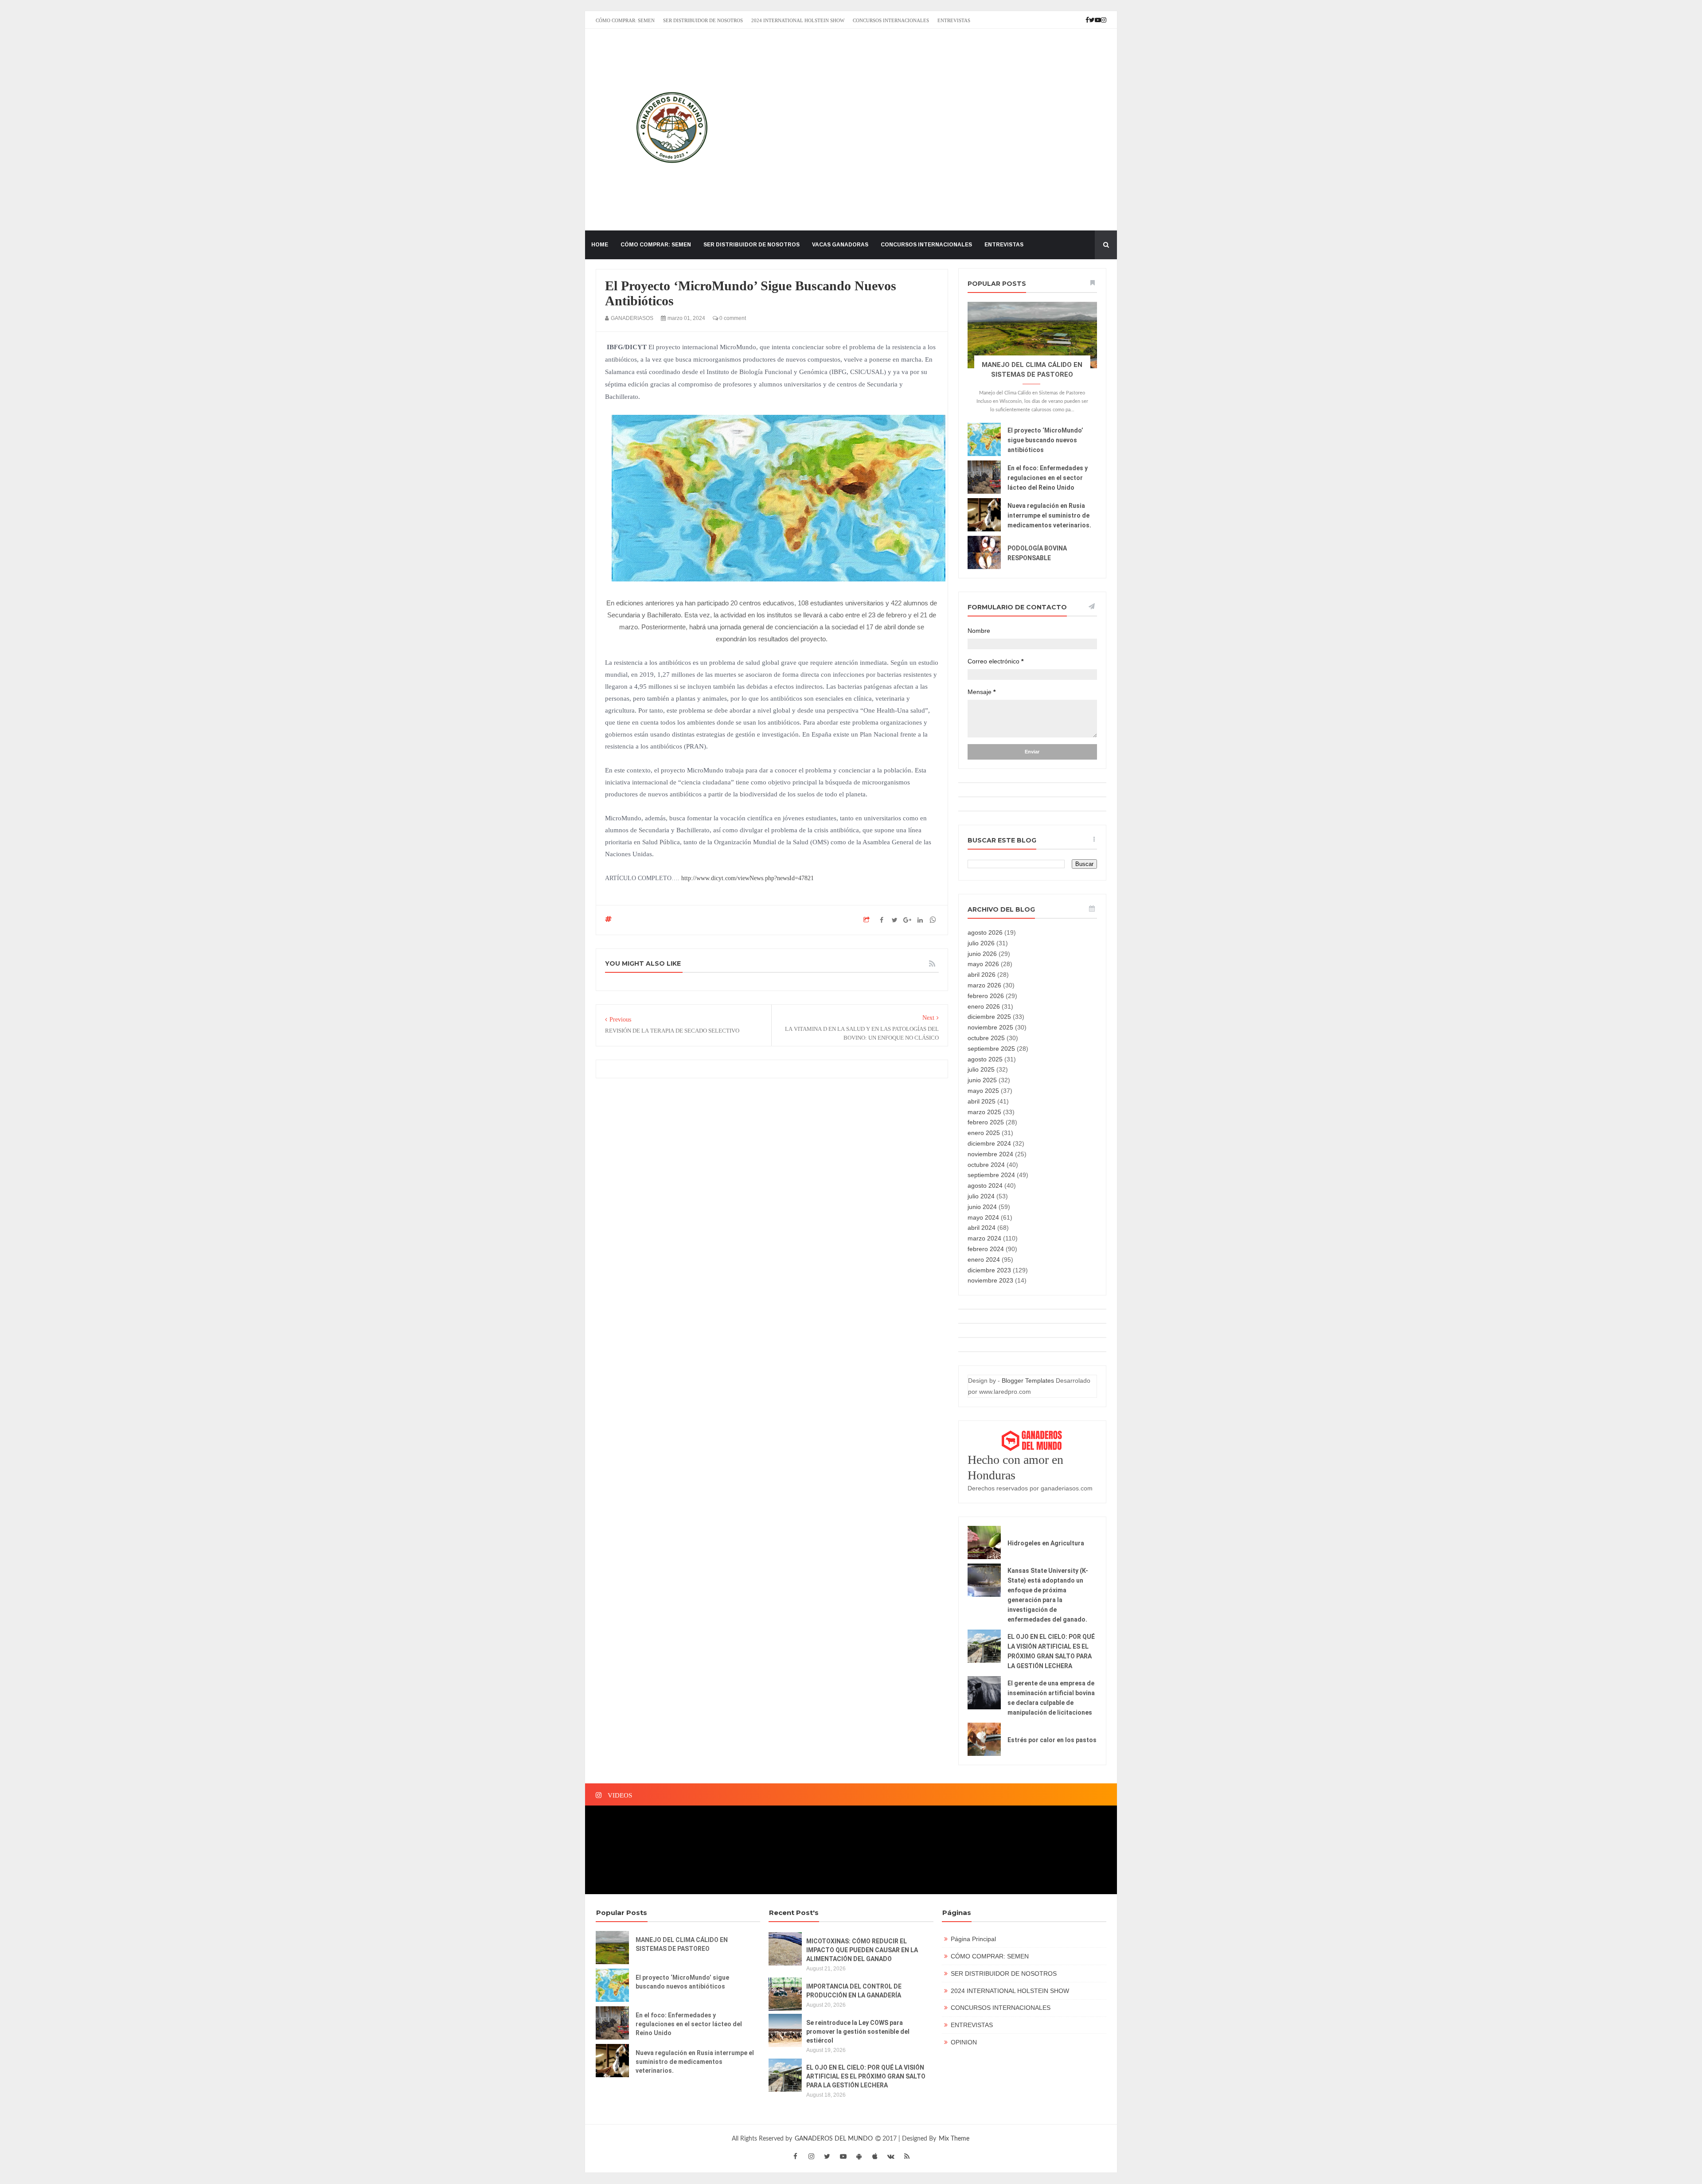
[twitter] (827, 2156)
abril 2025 (982, 1101)
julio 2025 (981, 1069)
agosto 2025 (985, 1059)
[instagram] (811, 2156)
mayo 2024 (983, 1217)
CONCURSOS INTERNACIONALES (891, 20)
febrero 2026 (986, 996)
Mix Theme (954, 2139)
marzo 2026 (984, 985)
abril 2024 (982, 1228)
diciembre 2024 (989, 1143)
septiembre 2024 (991, 1175)
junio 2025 (982, 1080)
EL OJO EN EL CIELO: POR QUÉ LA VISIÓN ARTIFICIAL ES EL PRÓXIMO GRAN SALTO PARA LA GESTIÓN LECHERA (866, 2076)
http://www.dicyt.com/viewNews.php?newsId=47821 (747, 878)
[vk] (891, 2156)
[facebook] (795, 2156)
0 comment (732, 318)
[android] (859, 2156)
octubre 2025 (986, 1038)
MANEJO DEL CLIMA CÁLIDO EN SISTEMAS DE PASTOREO (682, 1944)
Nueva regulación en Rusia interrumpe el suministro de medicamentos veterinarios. (1049, 515)
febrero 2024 (986, 1249)
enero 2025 (984, 1133)
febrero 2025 (986, 1122)
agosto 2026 (985, 932)
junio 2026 (982, 954)
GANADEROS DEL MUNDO (835, 2139)
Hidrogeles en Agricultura (1046, 1543)
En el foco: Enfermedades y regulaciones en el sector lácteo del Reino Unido (1048, 478)
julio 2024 (981, 1196)
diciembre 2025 (989, 1017)
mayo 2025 (983, 1091)
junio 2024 (982, 1207)
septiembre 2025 (991, 1049)
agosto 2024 (985, 1186)
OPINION (964, 2042)
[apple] (875, 2156)
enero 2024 (984, 1260)
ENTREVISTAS (954, 20)
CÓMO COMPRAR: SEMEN (625, 20)
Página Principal (973, 1939)
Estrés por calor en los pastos (1052, 1740)
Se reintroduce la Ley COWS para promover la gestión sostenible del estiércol (858, 2032)
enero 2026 (984, 1006)
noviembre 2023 (990, 1280)
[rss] (907, 2156)
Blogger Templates (1028, 1381)
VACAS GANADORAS (840, 245)
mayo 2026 (983, 964)
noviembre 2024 (990, 1154)
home (600, 245)
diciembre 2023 (989, 1270)
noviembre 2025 (990, 1027)
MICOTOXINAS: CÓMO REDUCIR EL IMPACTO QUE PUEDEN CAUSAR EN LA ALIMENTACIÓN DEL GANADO (862, 1950)
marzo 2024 (984, 1238)
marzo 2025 (984, 1112)
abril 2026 (982, 975)
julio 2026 (981, 943)
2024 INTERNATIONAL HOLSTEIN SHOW (798, 20)
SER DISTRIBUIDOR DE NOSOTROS (703, 20)
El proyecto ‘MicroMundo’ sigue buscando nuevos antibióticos (1045, 440)
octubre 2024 (986, 1165)
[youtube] (843, 2156)
